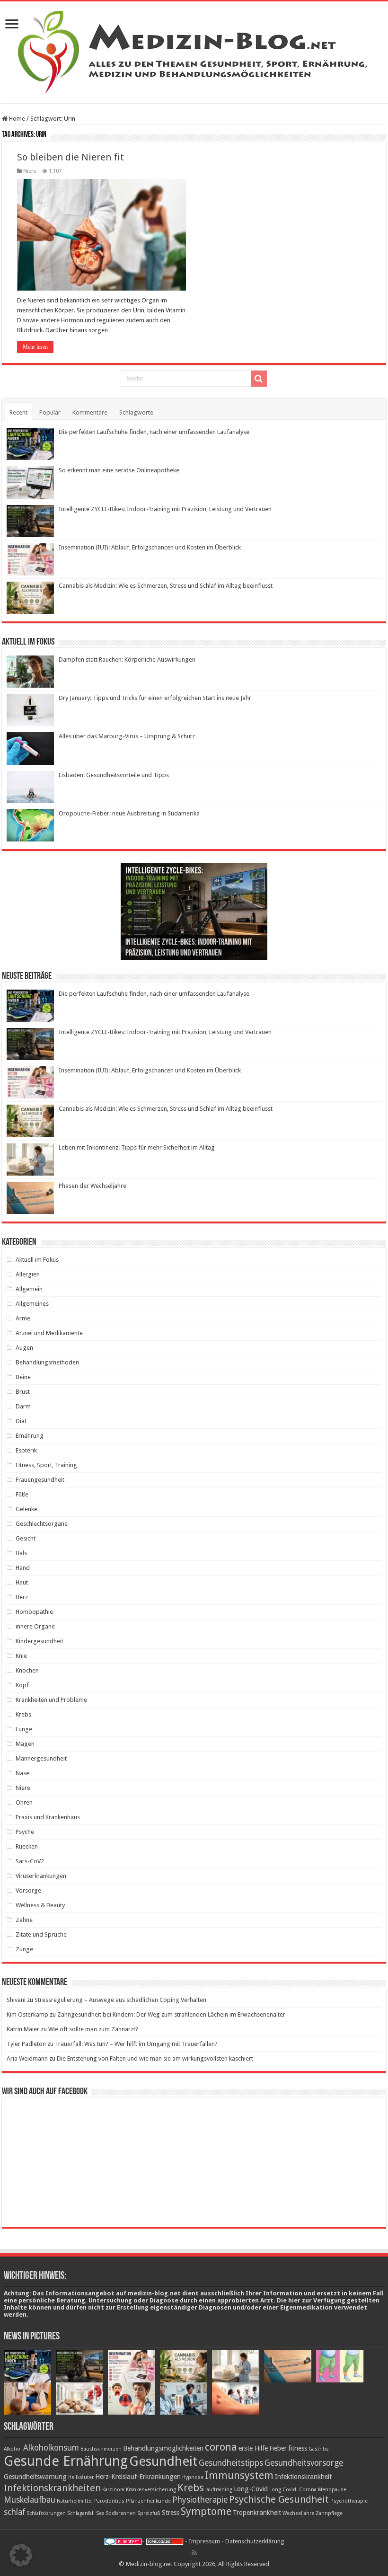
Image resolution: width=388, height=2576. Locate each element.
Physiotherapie (200, 2500)
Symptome (206, 2511)
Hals (21, 1553)
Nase (22, 1773)
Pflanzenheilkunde (148, 2501)
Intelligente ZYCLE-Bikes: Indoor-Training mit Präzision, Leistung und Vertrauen (165, 509)
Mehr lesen (35, 347)
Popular (50, 412)
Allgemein (29, 1289)
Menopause (332, 2490)
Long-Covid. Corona (293, 2490)
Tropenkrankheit (257, 2513)
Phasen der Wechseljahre (93, 1186)
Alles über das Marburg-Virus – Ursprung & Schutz (127, 736)
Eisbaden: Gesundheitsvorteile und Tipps (114, 775)
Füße (22, 1494)
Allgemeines (32, 1304)
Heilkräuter (81, 2477)
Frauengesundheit (40, 1480)
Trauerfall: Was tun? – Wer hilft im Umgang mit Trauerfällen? (136, 2044)
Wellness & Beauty (40, 1905)
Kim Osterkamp (27, 2014)
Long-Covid (251, 2489)
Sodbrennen (121, 2513)
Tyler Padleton (26, 2044)
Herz (22, 1597)
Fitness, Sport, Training (46, 1465)
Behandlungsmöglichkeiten (163, 2448)
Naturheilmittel (75, 2501)
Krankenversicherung (151, 2490)
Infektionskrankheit (303, 2477)
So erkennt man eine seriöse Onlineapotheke (119, 470)
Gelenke (26, 1509)
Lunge (24, 1729)
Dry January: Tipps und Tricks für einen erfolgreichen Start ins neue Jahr (155, 698)
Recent (18, 412)
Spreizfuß (149, 2513)
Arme (23, 1318)
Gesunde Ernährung (66, 2461)
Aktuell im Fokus (37, 1260)
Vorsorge (28, 1890)
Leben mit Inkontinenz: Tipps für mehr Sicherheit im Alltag (137, 1147)
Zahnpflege (329, 2513)
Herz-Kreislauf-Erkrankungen (138, 2477)
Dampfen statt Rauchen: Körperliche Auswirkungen (127, 659)
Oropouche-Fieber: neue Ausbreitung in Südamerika (129, 813)
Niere (30, 171)
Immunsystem (239, 2475)
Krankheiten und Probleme (51, 1700)
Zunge (24, 1949)
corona (221, 2447)
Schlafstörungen (46, 2513)
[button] (21, 2555)
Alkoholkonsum (51, 2448)
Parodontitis (109, 2501)
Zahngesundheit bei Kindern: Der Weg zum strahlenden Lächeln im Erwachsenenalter (171, 2014)
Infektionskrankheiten (52, 2488)
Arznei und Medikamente (49, 1333)
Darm (23, 1406)
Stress (171, 2513)
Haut (22, 1582)
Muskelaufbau (30, 2500)
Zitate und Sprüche (41, 1934)
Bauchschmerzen (101, 2449)
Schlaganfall (81, 2513)
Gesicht (26, 1538)
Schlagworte (136, 412)
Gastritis (319, 2449)
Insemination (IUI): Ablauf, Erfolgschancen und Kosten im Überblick (150, 547)
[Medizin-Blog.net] (194, 51)
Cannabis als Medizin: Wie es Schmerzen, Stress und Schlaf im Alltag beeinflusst (166, 586)
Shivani (16, 2000)
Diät (21, 1421)
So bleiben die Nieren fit (71, 157)
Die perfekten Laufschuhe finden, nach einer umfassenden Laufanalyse (154, 432)
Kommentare (90, 412)
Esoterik (26, 1450)
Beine (23, 1377)
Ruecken (27, 1846)
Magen (25, 1744)
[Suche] (259, 379)
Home (16, 119)
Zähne (24, 1920)
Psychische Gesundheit (279, 2499)
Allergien (28, 1274)
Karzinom (113, 2490)
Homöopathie (34, 1612)
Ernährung (30, 1436)
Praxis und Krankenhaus (48, 1817)
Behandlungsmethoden (47, 1362)
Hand (23, 1568)
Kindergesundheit (40, 1641)
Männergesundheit (41, 1758)
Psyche (25, 1832)
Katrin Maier (23, 2029)
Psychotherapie (349, 2501)
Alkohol (13, 2449)
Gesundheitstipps (231, 2463)
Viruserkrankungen (41, 1876)
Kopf (22, 1685)
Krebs (23, 1714)
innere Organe (35, 1626)
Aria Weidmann (27, 2058)
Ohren (24, 1802)
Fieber (278, 2448)
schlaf (14, 2512)
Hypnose (193, 2477)
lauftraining (219, 2490)
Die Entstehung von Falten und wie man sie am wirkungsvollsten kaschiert (155, 2058)
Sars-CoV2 (30, 1861)
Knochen (27, 1670)
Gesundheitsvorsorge (304, 2463)
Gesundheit (163, 2461)
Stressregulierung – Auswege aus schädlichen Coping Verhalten (120, 2000)
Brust (23, 1392)
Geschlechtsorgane (42, 1524)
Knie (21, 1656)
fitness (298, 2448)
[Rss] (194, 2553)
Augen (24, 1348)
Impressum (204, 2541)
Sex (100, 2513)
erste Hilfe (253, 2448)
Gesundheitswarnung (35, 2477)
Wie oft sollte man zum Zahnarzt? (93, 2029)
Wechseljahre (298, 2513)
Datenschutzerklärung (255, 2541)
